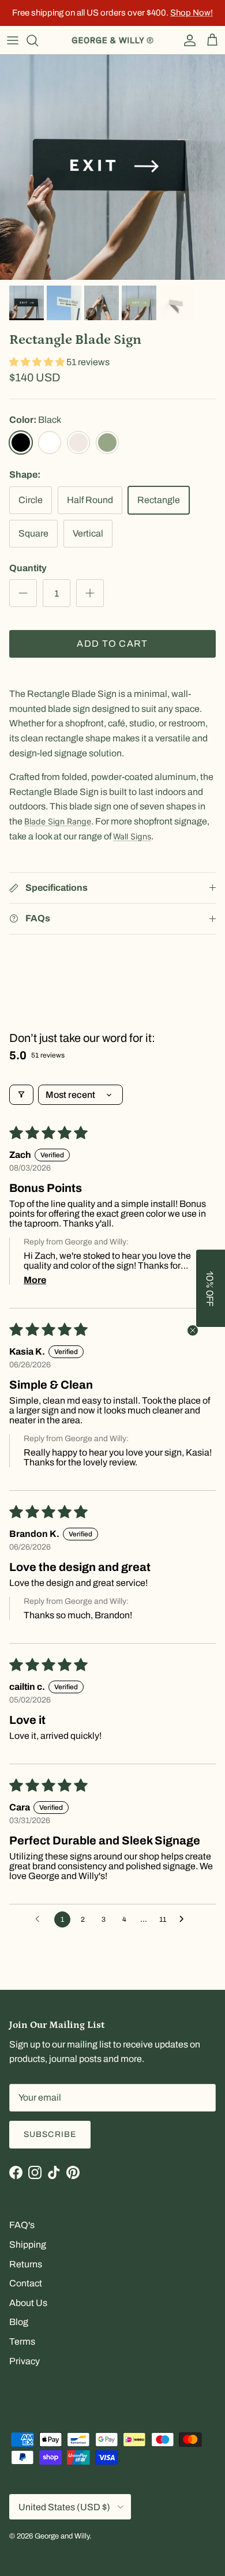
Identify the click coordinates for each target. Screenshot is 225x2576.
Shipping (28, 2245)
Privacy (25, 2361)
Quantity (28, 568)
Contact (26, 2283)
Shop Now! (192, 13)
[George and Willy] (112, 40)
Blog (19, 2322)
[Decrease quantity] (23, 593)
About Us (28, 2303)
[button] (38, 362)
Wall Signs (132, 836)
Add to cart (112, 644)
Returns (26, 2264)
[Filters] (21, 1095)
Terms (22, 2341)
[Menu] (13, 40)
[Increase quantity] (90, 593)
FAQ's (22, 2225)
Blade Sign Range (58, 821)
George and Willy (62, 2536)
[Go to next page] (185, 1919)
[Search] (38, 40)
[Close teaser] (193, 1330)
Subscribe (50, 2134)
